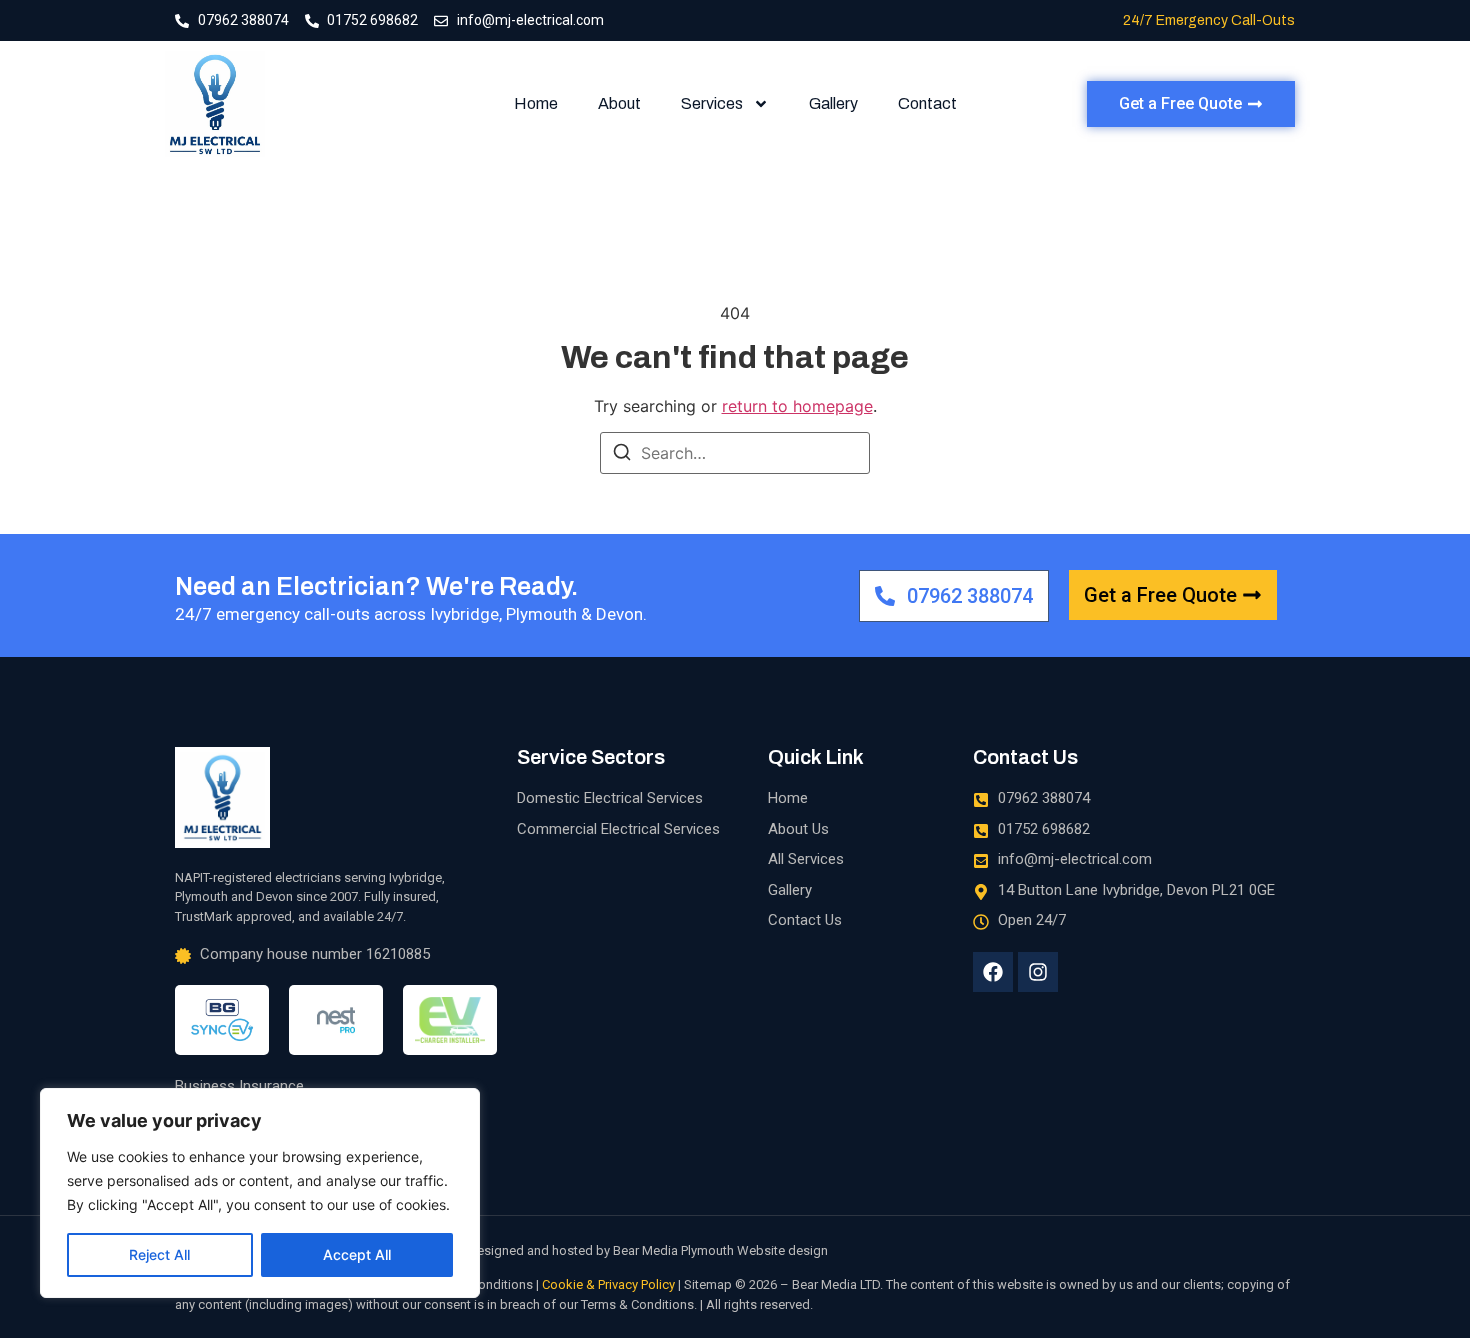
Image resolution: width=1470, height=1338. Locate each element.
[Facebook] (993, 972)
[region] (260, 1193)
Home (536, 103)
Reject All (159, 1254)
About (619, 103)
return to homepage (797, 406)
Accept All (357, 1254)
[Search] (622, 455)
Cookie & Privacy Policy (608, 1284)
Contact (927, 103)
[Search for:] (735, 453)
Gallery (833, 103)
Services (712, 103)
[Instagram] (1038, 972)
